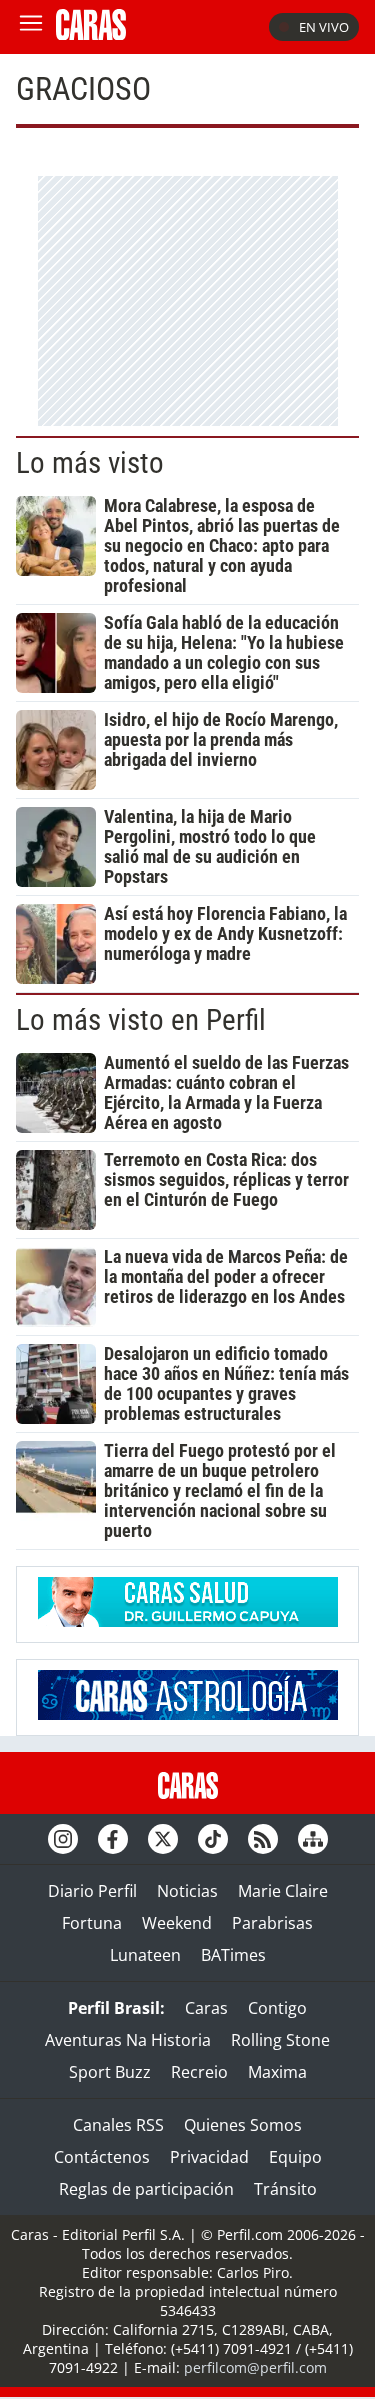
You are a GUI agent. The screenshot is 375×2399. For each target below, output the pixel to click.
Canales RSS (118, 2125)
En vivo (324, 27)
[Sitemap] (313, 1839)
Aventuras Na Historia (128, 2040)
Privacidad (209, 2157)
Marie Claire (283, 1891)
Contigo (277, 2008)
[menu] (31, 27)
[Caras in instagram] (63, 1839)
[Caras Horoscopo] (188, 1714)
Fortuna (92, 1923)
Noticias (187, 1891)
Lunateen (145, 1955)
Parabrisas (272, 1923)
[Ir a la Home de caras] (91, 34)
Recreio (199, 2072)
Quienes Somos (243, 2125)
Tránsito (285, 2189)
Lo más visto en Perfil (141, 1020)
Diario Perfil (92, 1891)
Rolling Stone (280, 2040)
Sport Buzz (110, 2072)
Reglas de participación (146, 2189)
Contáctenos (102, 2157)
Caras (206, 2008)
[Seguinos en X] (163, 1839)
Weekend (177, 1923)
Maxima (277, 2072)
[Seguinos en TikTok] (213, 1839)
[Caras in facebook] (113, 1839)
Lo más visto (90, 463)
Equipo (295, 2157)
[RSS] (263, 1839)
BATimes (233, 1955)
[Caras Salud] (188, 1621)
